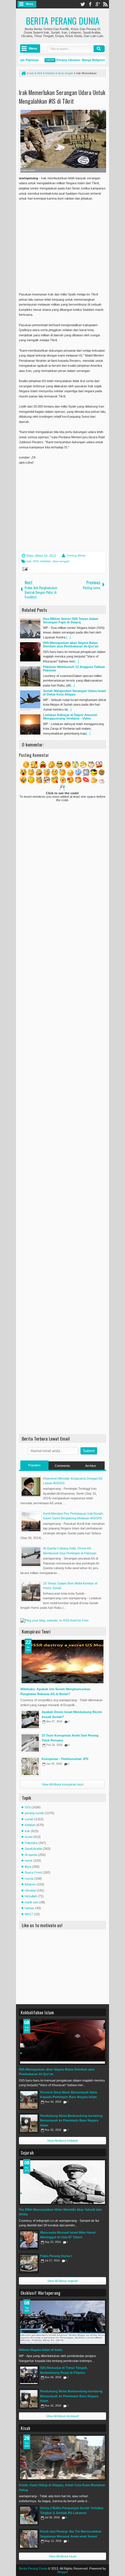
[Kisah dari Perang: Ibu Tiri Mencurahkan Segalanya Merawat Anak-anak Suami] (29, 2539)
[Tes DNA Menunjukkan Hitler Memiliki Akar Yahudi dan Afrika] (63, 2182)
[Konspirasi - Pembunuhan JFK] (30, 1766)
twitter (83, 4)
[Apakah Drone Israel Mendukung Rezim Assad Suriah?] (30, 1719)
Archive (91, 1466)
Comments (62, 1466)
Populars (34, 1465)
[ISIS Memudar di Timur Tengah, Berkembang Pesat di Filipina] (29, 2375)
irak (29, 561)
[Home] (23, 73)
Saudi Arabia (33, 1849)
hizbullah (31, 1896)
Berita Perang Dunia (63, 21)
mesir (29, 1861)
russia (29, 1878)
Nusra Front (33, 1872)
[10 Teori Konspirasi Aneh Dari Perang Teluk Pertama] (30, 1743)
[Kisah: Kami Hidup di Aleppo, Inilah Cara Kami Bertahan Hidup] (63, 2458)
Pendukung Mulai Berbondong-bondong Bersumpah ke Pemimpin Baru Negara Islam (71, 2121)
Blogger (63, 2572)
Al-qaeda (31, 1855)
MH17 (29, 1914)
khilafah (46, 561)
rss (105, 4)
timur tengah (61, 561)
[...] (68, 637)
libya (28, 1867)
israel (28, 1837)
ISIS (36, 561)
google (98, 4)
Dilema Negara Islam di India (41, 2350)
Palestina (31, 1843)
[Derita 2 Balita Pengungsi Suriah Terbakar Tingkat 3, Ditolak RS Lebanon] (29, 2515)
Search (99, 49)
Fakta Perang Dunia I (56, 2256)
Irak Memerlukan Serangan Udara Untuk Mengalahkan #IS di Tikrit (62, 97)
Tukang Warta (76, 555)
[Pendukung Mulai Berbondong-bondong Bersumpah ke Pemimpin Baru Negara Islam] (29, 2123)
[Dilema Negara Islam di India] (63, 2322)
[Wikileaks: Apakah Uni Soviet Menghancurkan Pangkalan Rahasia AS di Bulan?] (63, 1662)
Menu (30, 4)
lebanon (30, 1884)
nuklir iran (32, 1902)
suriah (29, 1819)
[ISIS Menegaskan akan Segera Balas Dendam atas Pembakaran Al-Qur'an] (63, 2042)
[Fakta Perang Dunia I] (29, 2263)
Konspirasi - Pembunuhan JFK (65, 1759)
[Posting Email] (24, 570)
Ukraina (30, 1890)
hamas (30, 1908)
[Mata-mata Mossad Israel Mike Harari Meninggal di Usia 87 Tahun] (29, 2240)
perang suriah (34, 1813)
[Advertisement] (68, 243)
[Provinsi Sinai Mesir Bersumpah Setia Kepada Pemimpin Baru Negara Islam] (29, 2100)
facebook (90, 4)
